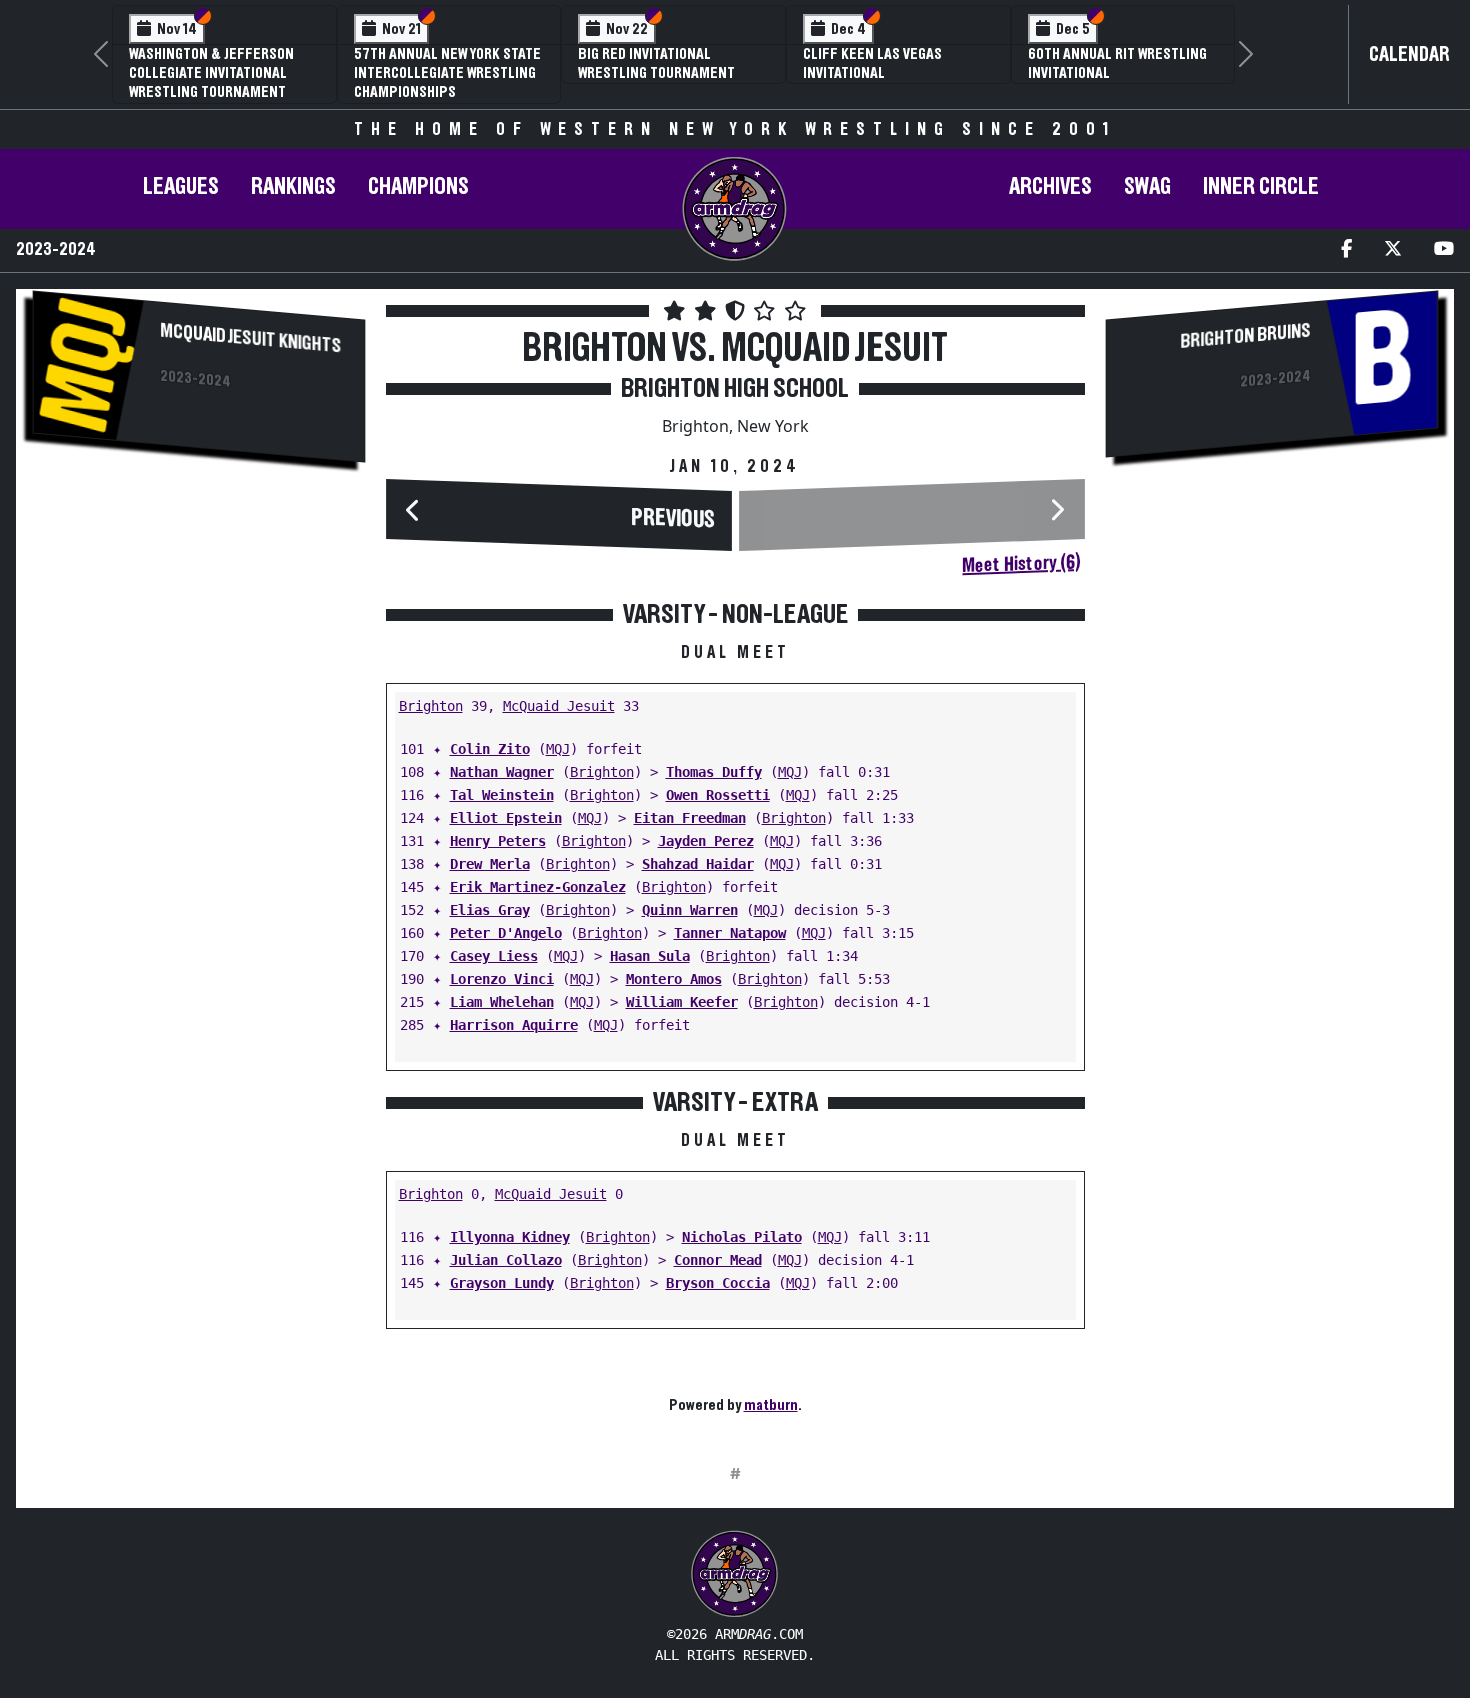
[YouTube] (1444, 250)
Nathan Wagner (502, 772)
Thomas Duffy (714, 772)
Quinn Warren (690, 910)
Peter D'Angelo (506, 933)
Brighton (431, 706)
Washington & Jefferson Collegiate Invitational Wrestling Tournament (211, 73)
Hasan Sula (650, 956)
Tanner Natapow (730, 933)
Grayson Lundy (502, 1283)
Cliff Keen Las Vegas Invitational (872, 63)
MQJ (558, 749)
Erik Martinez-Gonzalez (538, 887)
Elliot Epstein (506, 818)
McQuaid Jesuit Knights (250, 338)
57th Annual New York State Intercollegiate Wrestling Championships (447, 73)
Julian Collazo (506, 1260)
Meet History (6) (1021, 564)
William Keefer (682, 1002)
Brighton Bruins (1245, 335)
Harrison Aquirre (514, 1025)
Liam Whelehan (502, 1002)
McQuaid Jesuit (559, 706)
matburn (771, 1405)
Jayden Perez (706, 841)
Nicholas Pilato (742, 1237)
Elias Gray (490, 910)
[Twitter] (1393, 250)
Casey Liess (494, 956)
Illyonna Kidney (510, 1237)
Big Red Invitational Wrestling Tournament (656, 63)
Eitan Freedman (690, 818)
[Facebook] (1346, 250)
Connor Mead (718, 1260)
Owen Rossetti (718, 795)
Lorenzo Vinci (502, 979)
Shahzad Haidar (698, 864)
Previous (673, 518)
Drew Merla (490, 864)
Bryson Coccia (718, 1283)
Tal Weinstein (502, 795)
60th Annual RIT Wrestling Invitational (1117, 63)
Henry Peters (498, 841)
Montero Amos (674, 979)
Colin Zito (490, 749)
